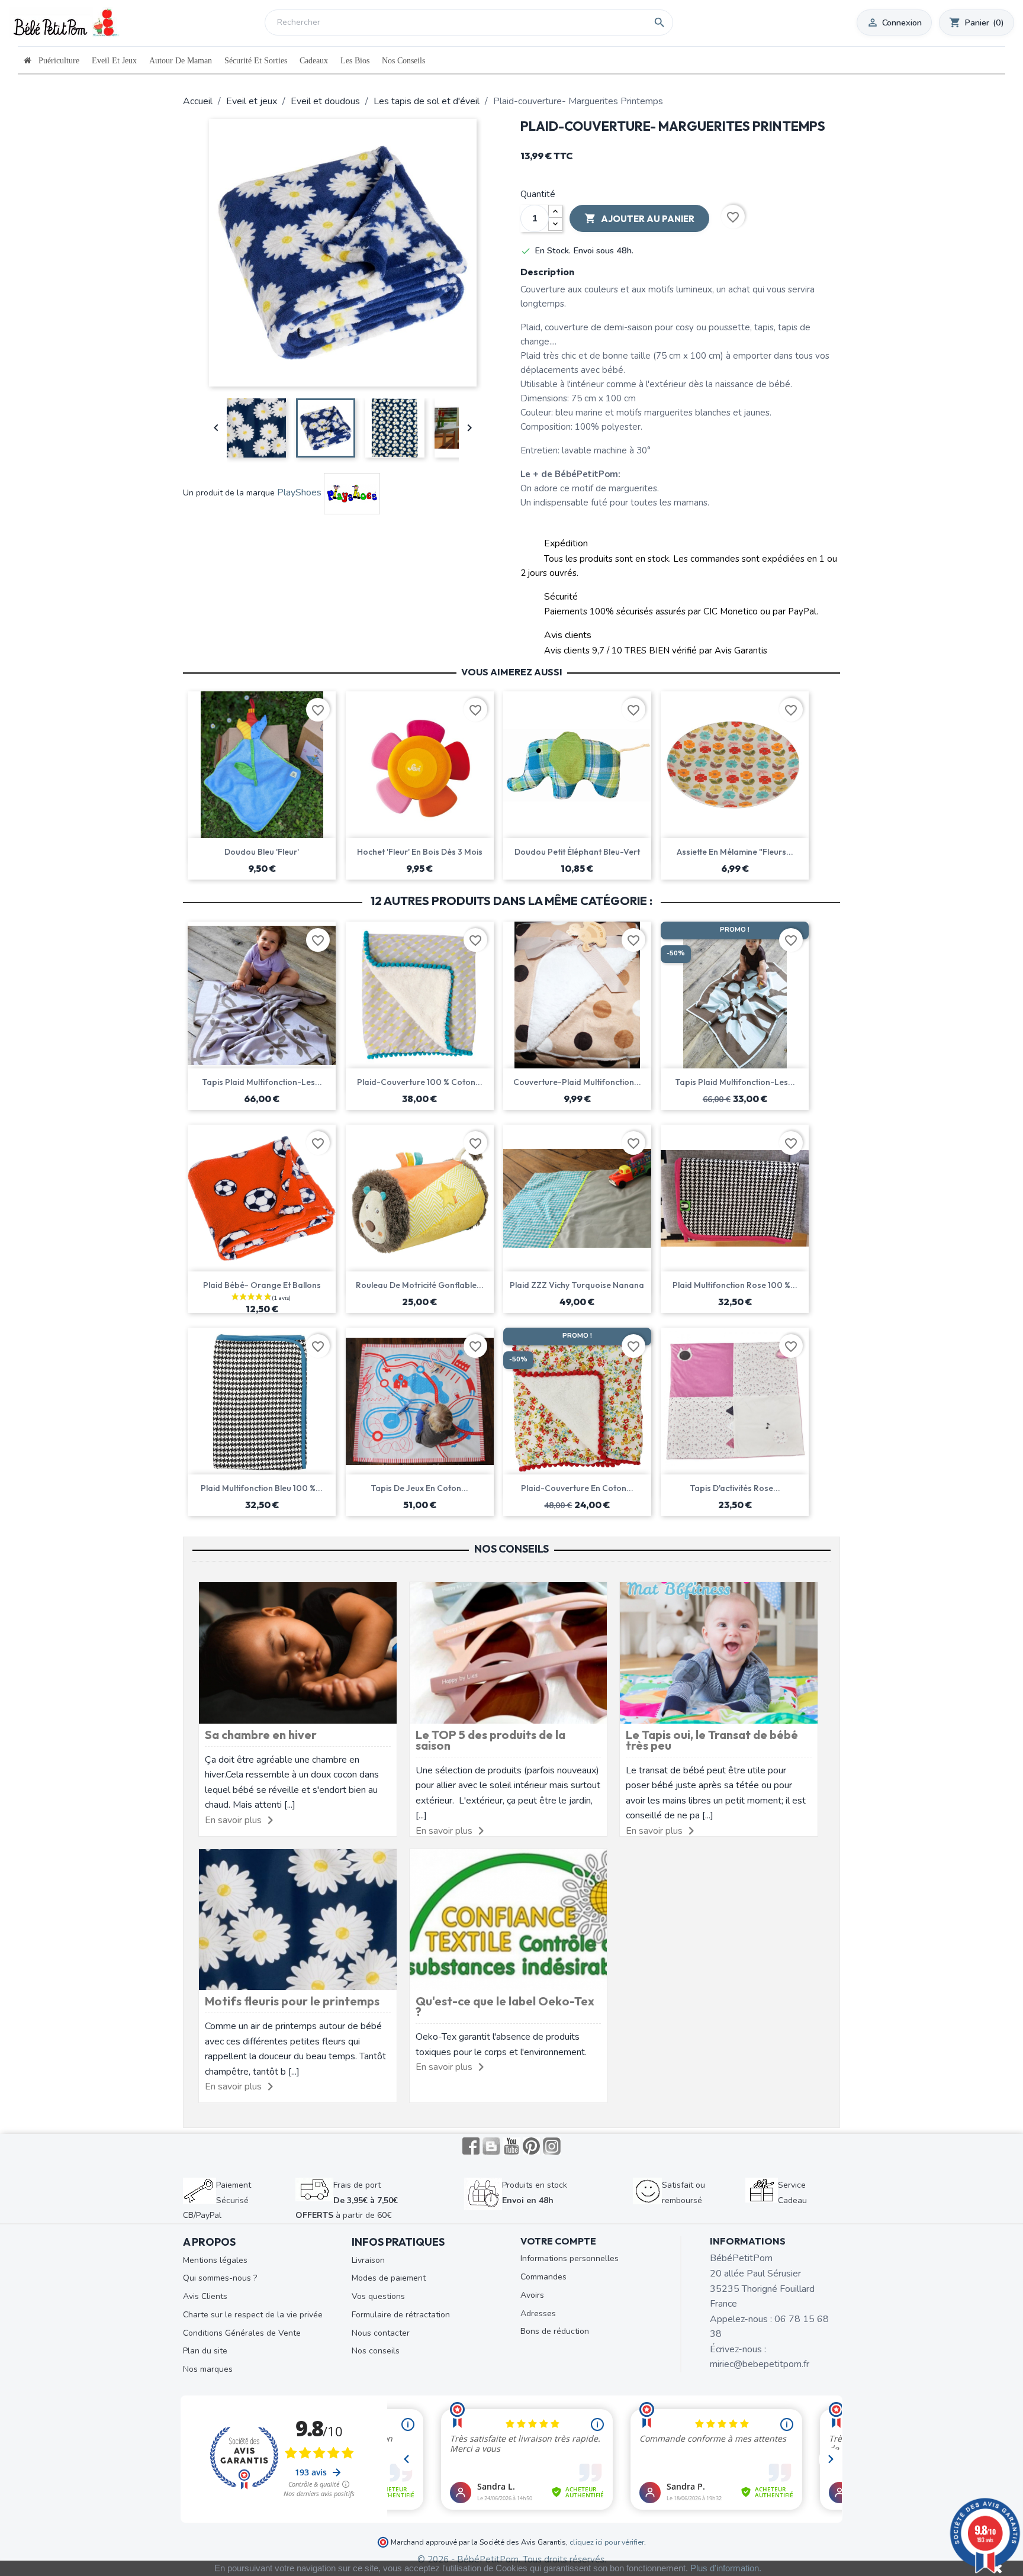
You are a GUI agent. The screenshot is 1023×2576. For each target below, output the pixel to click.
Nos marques (208, 2369)
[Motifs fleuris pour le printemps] (298, 1919)
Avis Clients (205, 2296)
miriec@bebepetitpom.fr (760, 2364)
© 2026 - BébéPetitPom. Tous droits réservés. (512, 2559)
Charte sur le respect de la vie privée (253, 2315)
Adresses (538, 2313)
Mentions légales (215, 2260)
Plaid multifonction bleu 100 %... (262, 1488)
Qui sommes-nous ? (220, 2278)
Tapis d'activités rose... (735, 1488)
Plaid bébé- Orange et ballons (262, 1285)
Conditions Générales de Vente (242, 2333)
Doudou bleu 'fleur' (262, 852)
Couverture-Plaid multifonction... (577, 1082)
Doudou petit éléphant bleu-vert (577, 852)
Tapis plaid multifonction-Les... (262, 1082)
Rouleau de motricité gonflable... (420, 1285)
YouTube (511, 2146)
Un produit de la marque (229, 493)
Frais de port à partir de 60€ (347, 2200)
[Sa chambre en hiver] (298, 1652)
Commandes (543, 2277)
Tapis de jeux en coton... (419, 1488)
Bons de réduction (555, 2331)
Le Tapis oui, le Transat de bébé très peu (712, 1740)
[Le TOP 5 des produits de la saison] (509, 1652)
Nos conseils (376, 2351)
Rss (491, 2146)
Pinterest (532, 2146)
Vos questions (378, 2296)
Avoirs (532, 2295)
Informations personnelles (570, 2258)
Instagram (552, 2146)
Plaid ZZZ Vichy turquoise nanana (577, 1285)
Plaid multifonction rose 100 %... (735, 1285)
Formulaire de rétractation (401, 2315)
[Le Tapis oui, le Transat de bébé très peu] (719, 1652)
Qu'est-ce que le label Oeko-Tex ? (505, 2006)
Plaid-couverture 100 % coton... (420, 1082)
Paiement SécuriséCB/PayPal (217, 2200)
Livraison (368, 2260)
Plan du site (205, 2351)
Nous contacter (381, 2333)
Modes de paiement (389, 2278)
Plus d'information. (726, 2568)
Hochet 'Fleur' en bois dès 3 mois (420, 852)
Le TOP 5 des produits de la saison (490, 1740)
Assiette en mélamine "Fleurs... (735, 852)
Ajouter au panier (639, 218)
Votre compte (558, 2241)
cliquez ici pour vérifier (607, 2542)
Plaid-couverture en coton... (577, 1488)
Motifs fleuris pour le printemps (292, 2001)
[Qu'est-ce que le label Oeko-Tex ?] (509, 1919)
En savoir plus (233, 1820)
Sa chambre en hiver (261, 1735)
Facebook (471, 2146)
